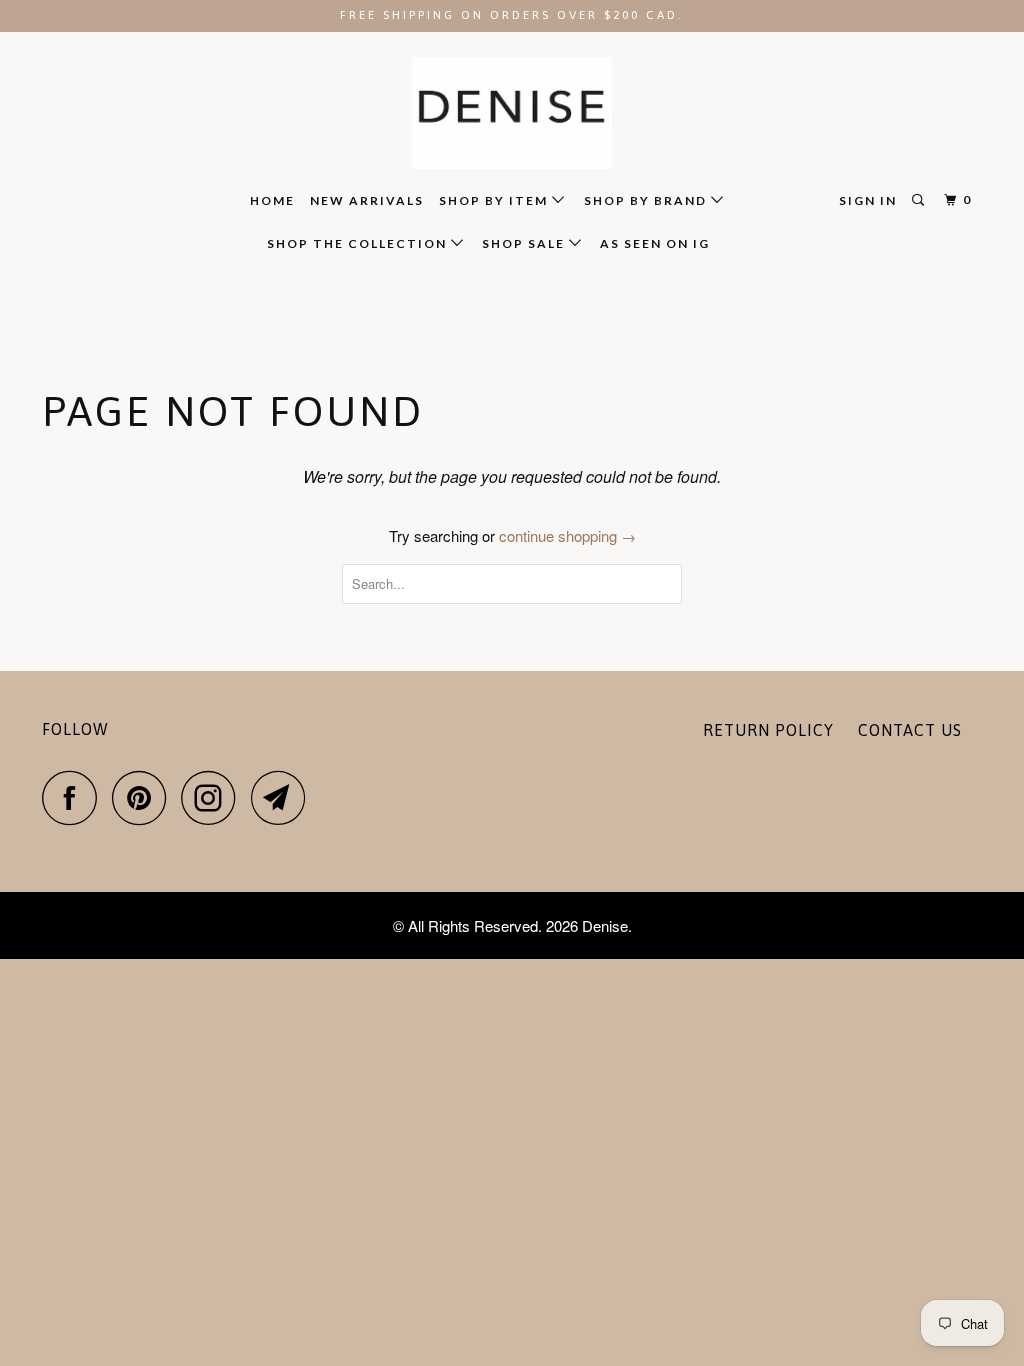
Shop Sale (525, 243)
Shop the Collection (359, 243)
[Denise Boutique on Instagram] (214, 797)
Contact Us (910, 730)
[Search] (920, 200)
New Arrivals (367, 200)
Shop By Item (495, 200)
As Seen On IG (655, 243)
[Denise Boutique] (512, 113)
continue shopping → (567, 535)
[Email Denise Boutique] (284, 797)
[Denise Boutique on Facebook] (75, 797)
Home (272, 200)
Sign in (868, 200)
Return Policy (768, 730)
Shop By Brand (647, 200)
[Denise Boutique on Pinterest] (144, 797)
